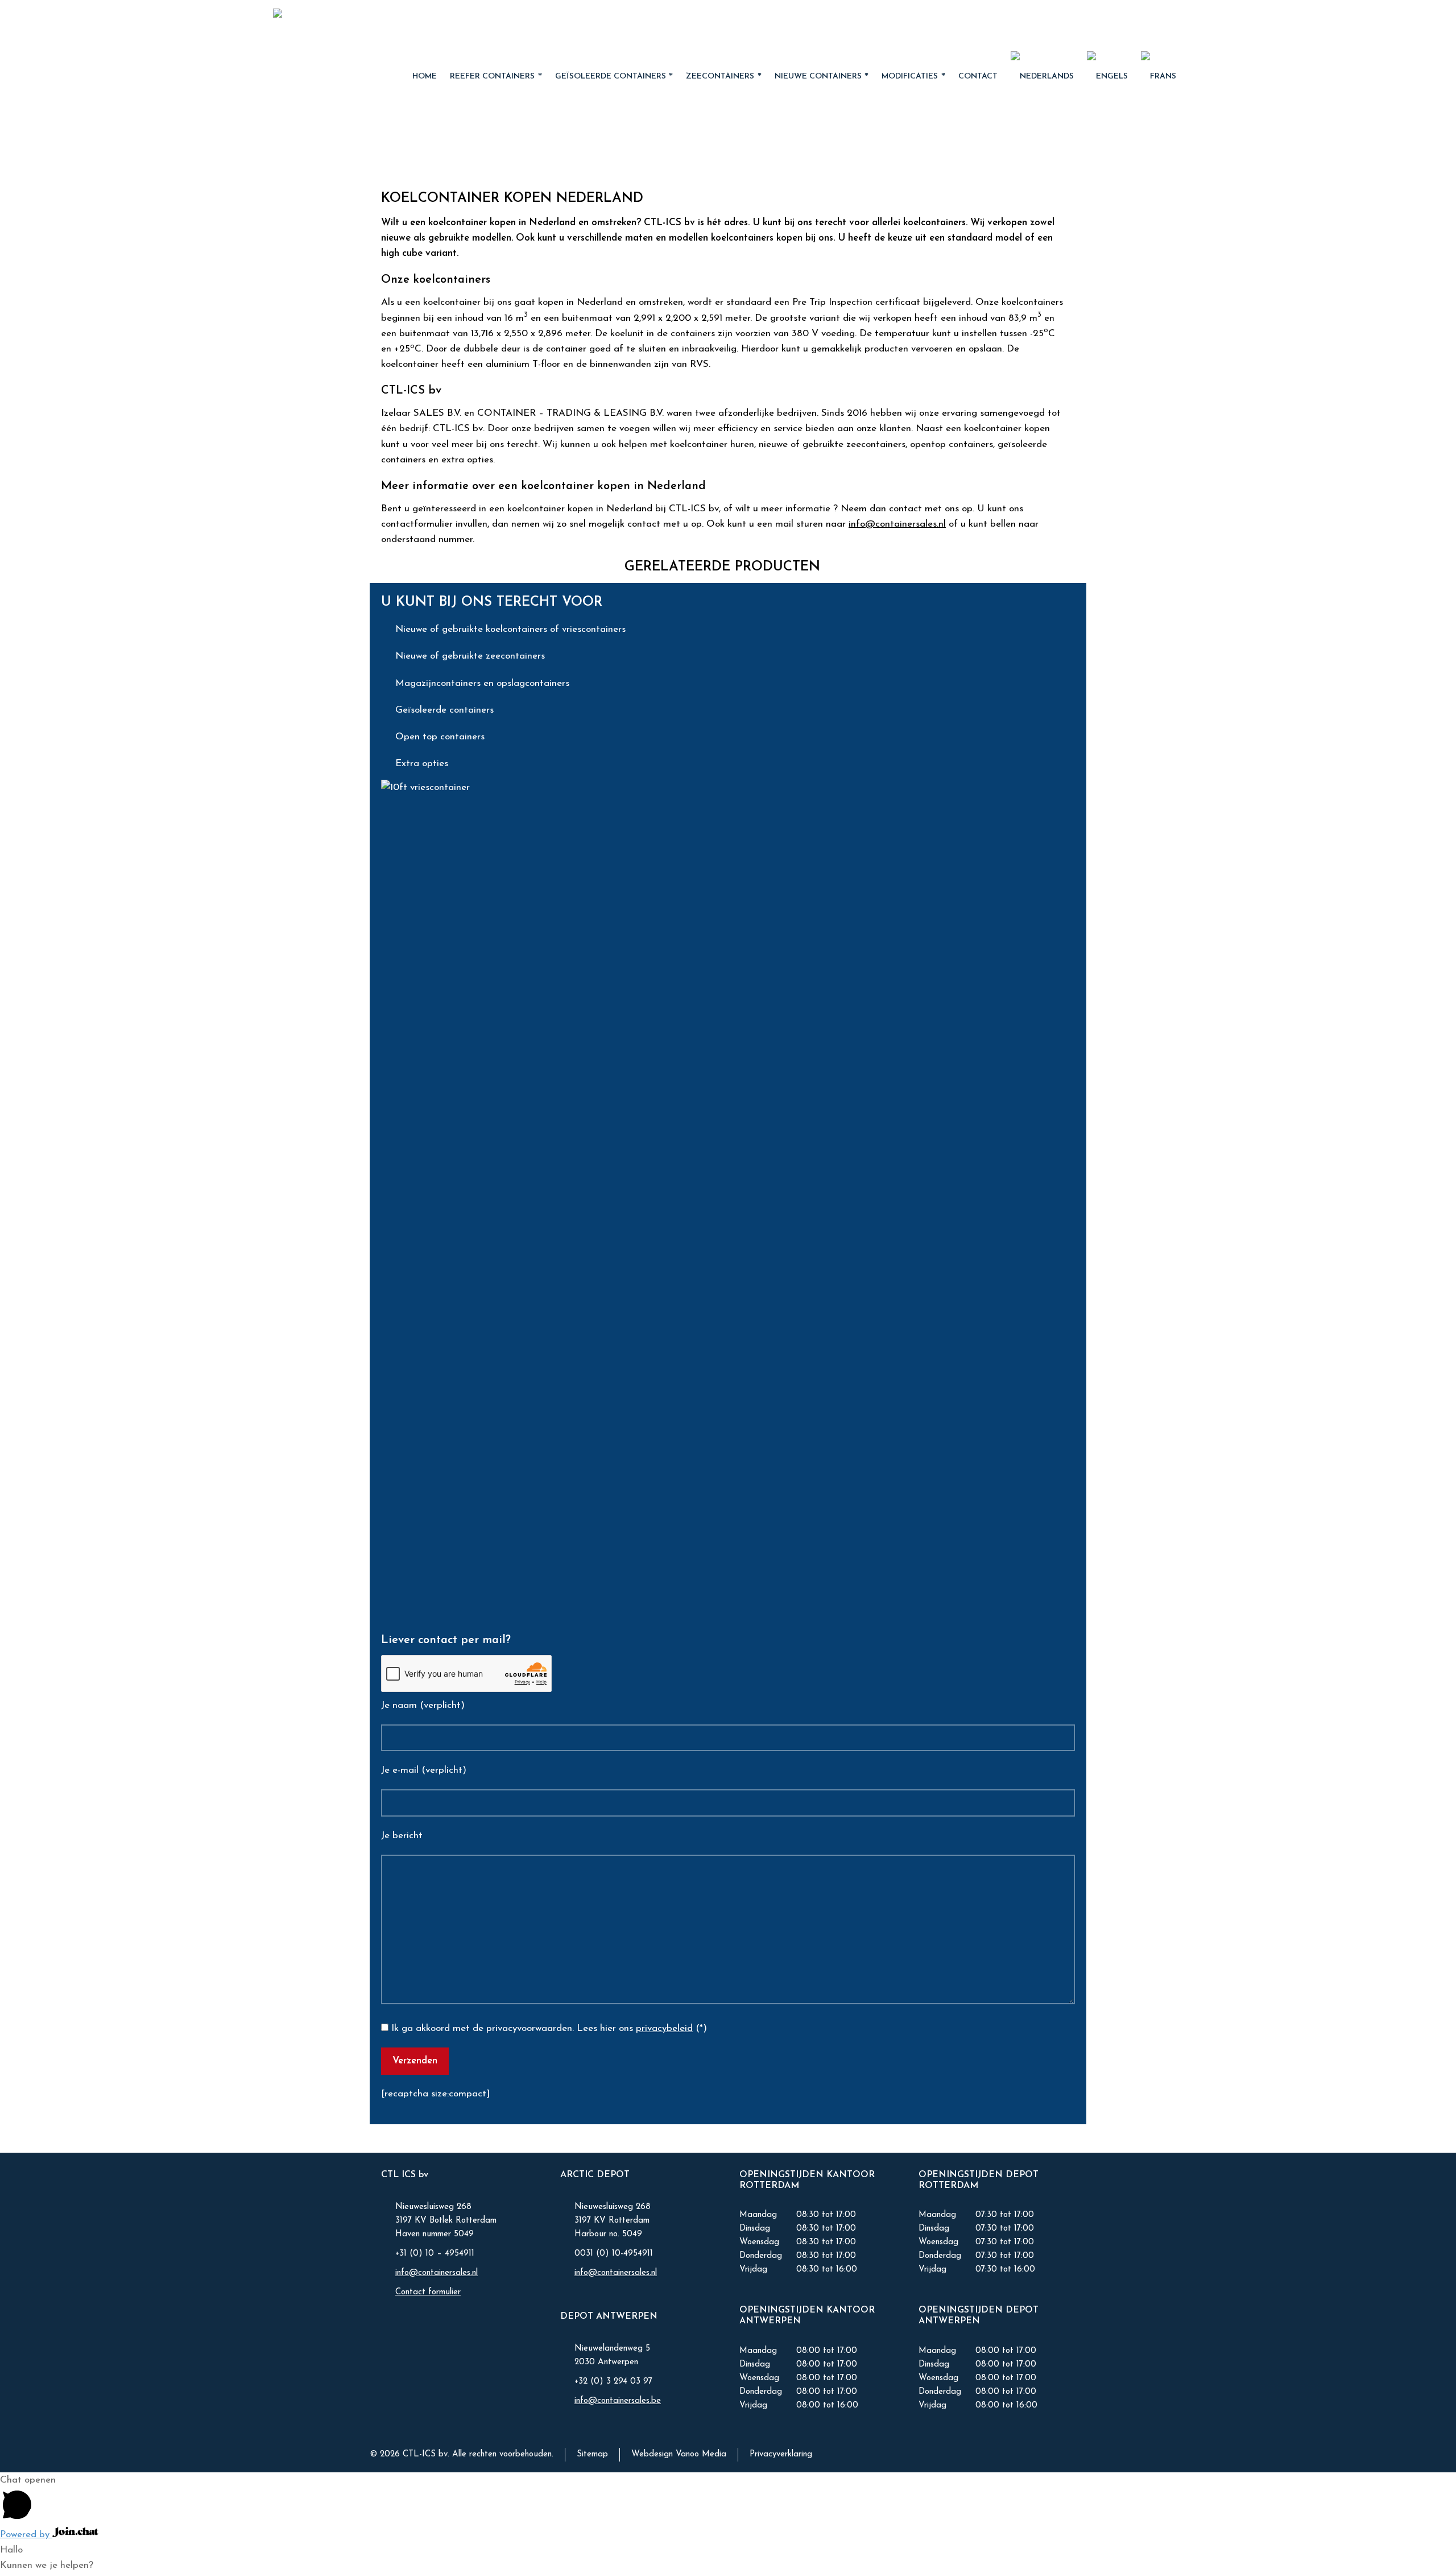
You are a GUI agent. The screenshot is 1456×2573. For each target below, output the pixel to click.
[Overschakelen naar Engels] (1108, 77)
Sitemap (592, 2454)
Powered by (26, 2535)
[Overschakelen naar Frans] (1159, 77)
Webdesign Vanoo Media (679, 2454)
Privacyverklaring (781, 2454)
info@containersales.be (618, 2401)
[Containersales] (346, 26)
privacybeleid (664, 2028)
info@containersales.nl (897, 524)
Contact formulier (428, 2292)
